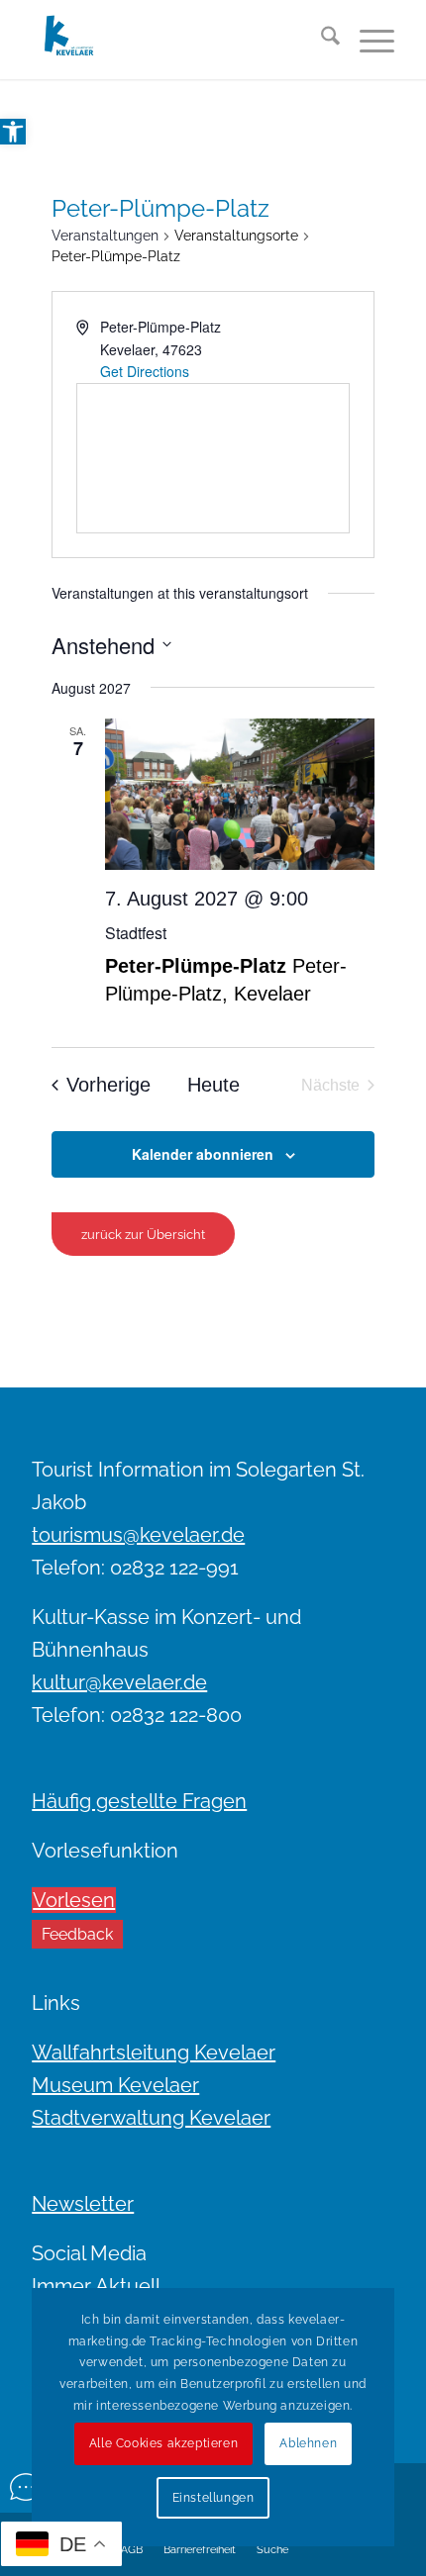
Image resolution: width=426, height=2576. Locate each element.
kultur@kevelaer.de (119, 1682)
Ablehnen (308, 2443)
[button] (13, 132)
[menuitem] (320, 40)
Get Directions (145, 371)
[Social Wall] (26, 2487)
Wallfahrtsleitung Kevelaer (154, 2052)
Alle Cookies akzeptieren (163, 2443)
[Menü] (367, 40)
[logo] (176, 40)
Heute (213, 1085)
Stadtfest (136, 933)
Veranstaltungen (105, 236)
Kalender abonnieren (203, 1154)
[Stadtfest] (240, 794)
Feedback (77, 1934)
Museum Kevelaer (115, 2085)
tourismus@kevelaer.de (138, 1535)
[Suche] (320, 40)
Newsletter (83, 2204)
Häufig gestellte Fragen (139, 1801)
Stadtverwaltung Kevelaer (151, 2118)
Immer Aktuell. (98, 2286)
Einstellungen (213, 2498)
